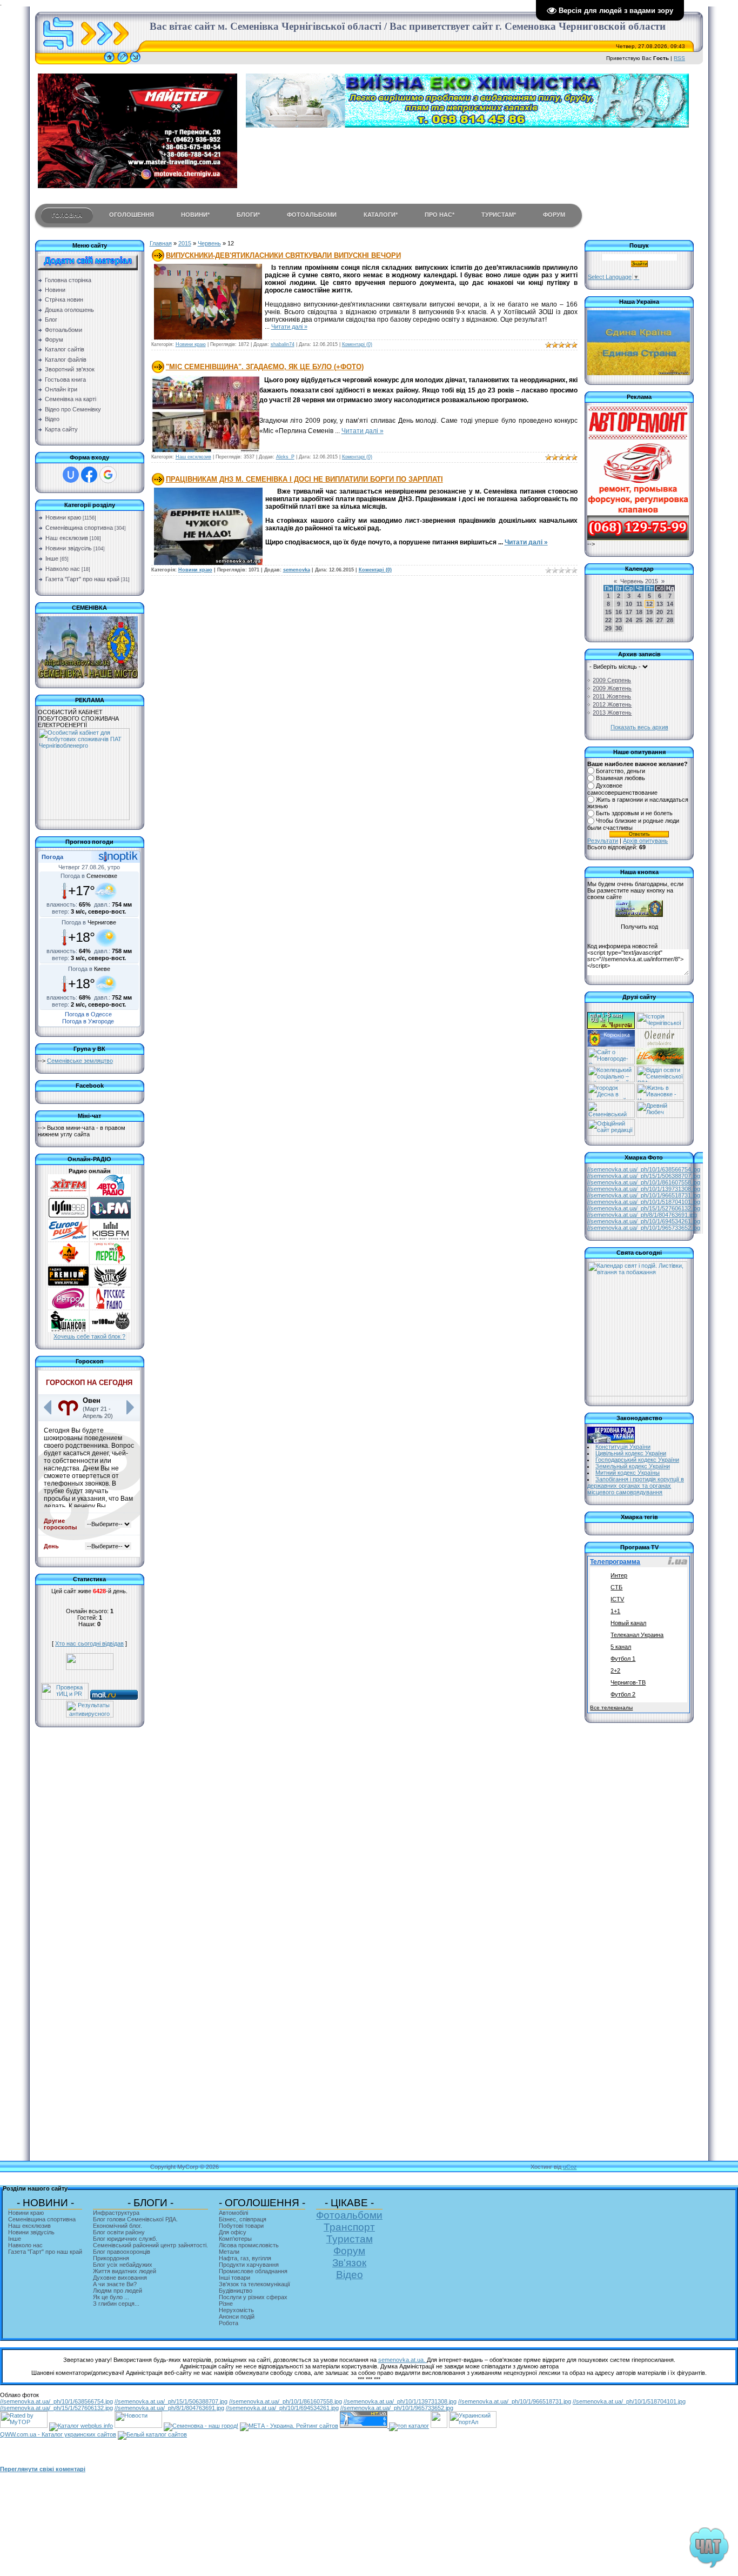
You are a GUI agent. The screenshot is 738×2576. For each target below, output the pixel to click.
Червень (209, 243)
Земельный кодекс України (633, 1466)
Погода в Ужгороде (88, 1021)
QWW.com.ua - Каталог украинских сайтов (58, 2434)
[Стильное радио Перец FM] (110, 1262)
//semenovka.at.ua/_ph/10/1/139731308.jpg (644, 1189)
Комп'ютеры (235, 2239)
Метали (229, 2252)
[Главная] (109, 62)
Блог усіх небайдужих (123, 2265)
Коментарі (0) (357, 344)
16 (619, 612)
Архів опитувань (645, 841)
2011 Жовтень (612, 696)
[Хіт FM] (68, 1194)
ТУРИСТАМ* (499, 215)
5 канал (621, 1647)
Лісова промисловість (249, 2245)
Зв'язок (349, 2263)
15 (608, 612)
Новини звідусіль (69, 548)
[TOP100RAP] (110, 1330)
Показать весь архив (639, 727)
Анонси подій (237, 2317)
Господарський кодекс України (637, 1460)
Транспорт (349, 2227)
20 (660, 612)
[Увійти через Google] (108, 475)
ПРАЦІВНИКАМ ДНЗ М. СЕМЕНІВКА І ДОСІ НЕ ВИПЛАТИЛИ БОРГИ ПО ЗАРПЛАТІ (304, 479)
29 (608, 628)
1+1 (615, 1611)
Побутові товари (241, 2226)
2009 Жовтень (612, 688)
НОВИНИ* (195, 215)
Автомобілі (233, 2213)
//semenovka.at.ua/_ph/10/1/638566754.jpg (644, 1169)
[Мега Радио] (68, 1262)
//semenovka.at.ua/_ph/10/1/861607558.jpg (644, 1182)
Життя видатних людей (125, 2271)
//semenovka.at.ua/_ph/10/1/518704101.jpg (644, 1202)
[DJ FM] (68, 1216)
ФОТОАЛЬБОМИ (312, 215)
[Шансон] (68, 1330)
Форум (349, 2251)
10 (629, 604)
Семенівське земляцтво (80, 1061)
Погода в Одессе (88, 1014)
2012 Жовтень (612, 704)
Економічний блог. (118, 2226)
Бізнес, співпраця (243, 2219)
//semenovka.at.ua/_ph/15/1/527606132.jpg (644, 1208)
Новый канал (628, 1623)
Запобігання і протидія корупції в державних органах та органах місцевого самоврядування (636, 1486)
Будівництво (236, 2291)
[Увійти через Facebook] (89, 475)
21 (670, 612)
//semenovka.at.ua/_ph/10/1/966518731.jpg (644, 1195)
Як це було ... (111, 2297)
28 (670, 620)
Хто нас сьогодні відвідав (89, 1643)
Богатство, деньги (620, 771)
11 (639, 604)
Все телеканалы (611, 1708)
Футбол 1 (623, 1659)
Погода (52, 857)
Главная (161, 243)
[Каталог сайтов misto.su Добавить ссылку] (152, 2434)
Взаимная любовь (620, 778)
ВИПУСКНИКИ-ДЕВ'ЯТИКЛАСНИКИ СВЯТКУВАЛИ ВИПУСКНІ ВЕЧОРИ (283, 255)
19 (649, 612)
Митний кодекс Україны (628, 1473)
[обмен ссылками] (409, 2426)
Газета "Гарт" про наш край (82, 579)
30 (619, 628)
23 (619, 620)
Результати (603, 841)
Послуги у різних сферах (253, 2297)
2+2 (615, 1670)
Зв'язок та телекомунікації (254, 2284)
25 (639, 620)
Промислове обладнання (253, 2271)
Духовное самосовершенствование (622, 789)
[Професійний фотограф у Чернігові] (659, 1044)
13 (660, 604)
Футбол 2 (623, 1694)
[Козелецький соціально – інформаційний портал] (611, 1080)
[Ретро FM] (68, 1307)
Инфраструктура (116, 2213)
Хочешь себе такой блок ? (89, 1336)
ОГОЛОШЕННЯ (132, 215)
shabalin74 (283, 344)
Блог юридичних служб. (125, 2239)
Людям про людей (118, 2291)
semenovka (297, 570)
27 (660, 620)
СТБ (616, 1587)
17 (629, 612)
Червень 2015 (639, 581)
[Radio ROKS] (110, 1284)
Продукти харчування (249, 2265)
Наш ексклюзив (67, 538)
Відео (350, 2275)
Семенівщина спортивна (79, 528)
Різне (226, 2304)
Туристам (350, 2239)
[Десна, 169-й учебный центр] (611, 1098)
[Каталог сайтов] (439, 2426)
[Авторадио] (110, 1194)
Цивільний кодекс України (631, 1453)
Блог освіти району (119, 2232)
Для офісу (233, 2232)
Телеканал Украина (637, 1635)
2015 (185, 243)
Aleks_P (285, 457)
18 (639, 612)
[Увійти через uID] (71, 475)
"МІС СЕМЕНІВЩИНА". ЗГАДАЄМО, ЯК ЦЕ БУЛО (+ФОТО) (265, 367)
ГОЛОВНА (67, 215)
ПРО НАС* (440, 215)
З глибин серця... (116, 2304)
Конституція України (623, 1447)
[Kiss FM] (110, 1239)
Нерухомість (236, 2310)
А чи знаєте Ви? (115, 2284)
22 (608, 620)
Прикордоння (111, 2258)
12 (649, 604)
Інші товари (234, 2278)
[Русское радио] (110, 1307)
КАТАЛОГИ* (381, 215)
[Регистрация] (123, 62)
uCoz (570, 2167)
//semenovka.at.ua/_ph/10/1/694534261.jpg (644, 1221)
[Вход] (135, 62)
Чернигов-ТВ (628, 1682)
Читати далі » (289, 327)
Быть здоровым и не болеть (634, 814)
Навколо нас (63, 569)
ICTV (617, 1599)
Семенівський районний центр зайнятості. (150, 2245)
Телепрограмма (615, 1562)
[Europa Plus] (68, 1239)
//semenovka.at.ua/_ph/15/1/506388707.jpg (644, 1176)
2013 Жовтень (612, 713)
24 (629, 620)
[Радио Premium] (68, 1284)
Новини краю (63, 517)
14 (670, 604)
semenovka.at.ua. (402, 2360)
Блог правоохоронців (122, 2252)
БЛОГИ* (248, 215)
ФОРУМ (554, 215)
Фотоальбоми (349, 2215)
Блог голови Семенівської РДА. (135, 2219)
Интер (619, 1575)
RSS (679, 58)
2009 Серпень (612, 680)
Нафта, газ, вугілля (245, 2258)
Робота (229, 2323)
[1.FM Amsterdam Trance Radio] (110, 1216)
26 (649, 620)
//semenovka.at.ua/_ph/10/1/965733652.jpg (644, 1228)
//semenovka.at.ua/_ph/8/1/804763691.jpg (642, 1215)
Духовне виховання (120, 2278)
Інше (52, 558)
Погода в (89, 876)
